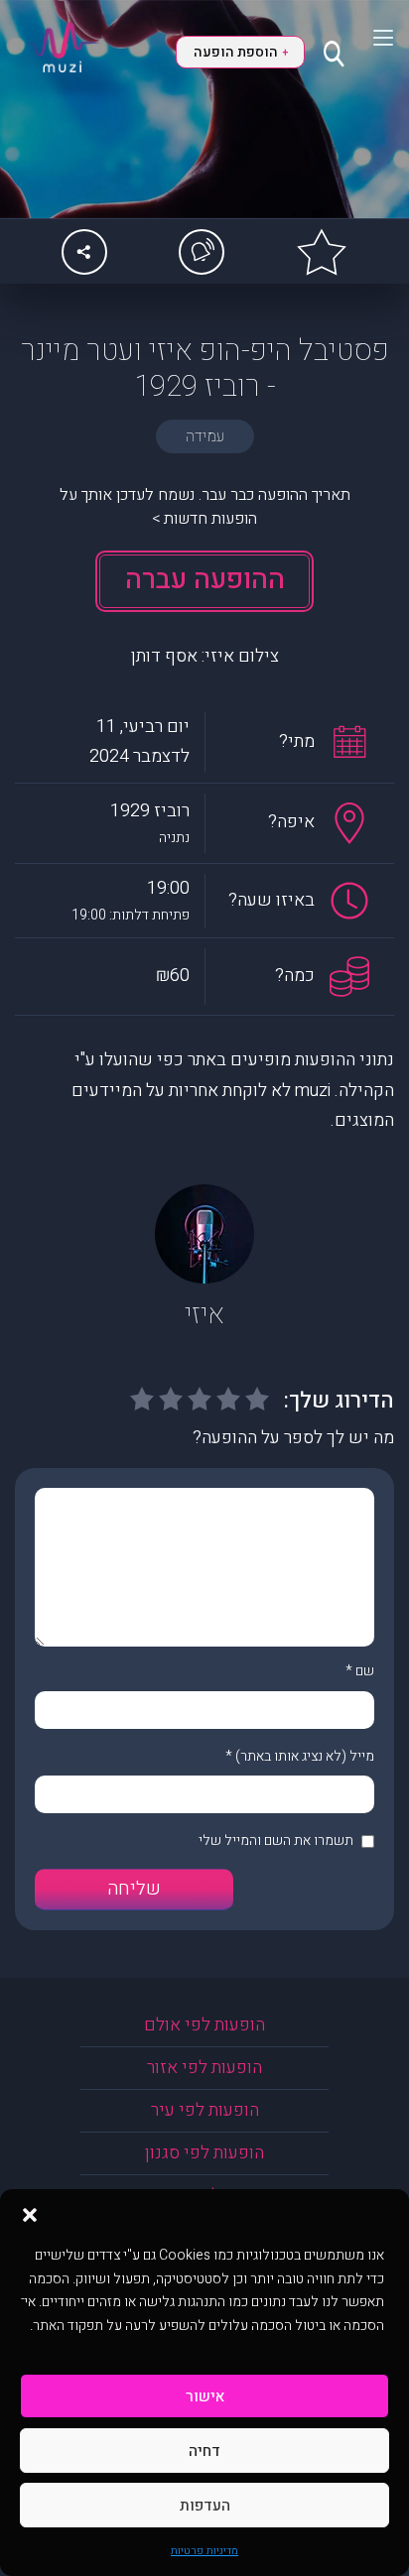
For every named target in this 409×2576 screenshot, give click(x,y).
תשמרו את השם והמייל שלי (276, 1840)
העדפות (205, 2506)
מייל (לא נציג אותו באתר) (305, 1756)
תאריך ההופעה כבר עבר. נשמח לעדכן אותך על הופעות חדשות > (205, 507)
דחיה (204, 2451)
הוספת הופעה (241, 52)
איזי (204, 1315)
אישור (205, 2396)
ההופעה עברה (205, 580)
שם (365, 1671)
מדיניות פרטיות (204, 2551)
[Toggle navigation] (371, 38)
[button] (30, 2214)
